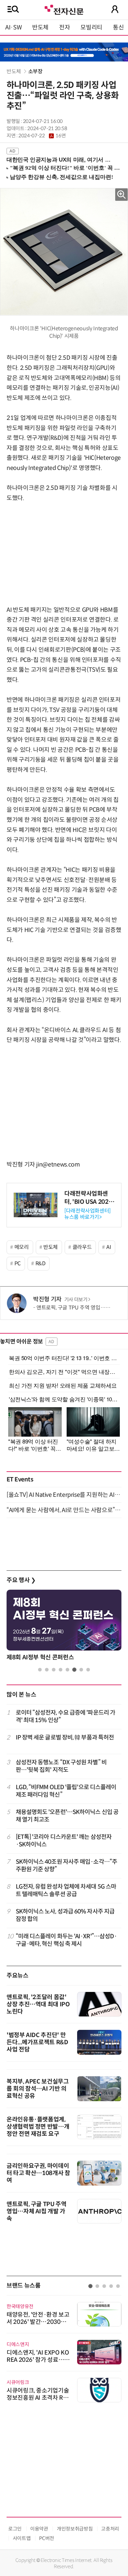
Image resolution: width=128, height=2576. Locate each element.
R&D (41, 1263)
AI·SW (13, 27)
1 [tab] (40, 1670)
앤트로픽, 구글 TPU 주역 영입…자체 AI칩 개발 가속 (37, 2211)
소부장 (35, 71)
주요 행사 (21, 1580)
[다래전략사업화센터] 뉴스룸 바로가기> (87, 1214)
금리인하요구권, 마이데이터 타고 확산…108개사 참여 (38, 2173)
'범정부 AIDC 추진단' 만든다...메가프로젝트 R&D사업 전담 (37, 2042)
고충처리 (110, 2529)
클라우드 (82, 1247)
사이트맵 (22, 2538)
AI (109, 1247)
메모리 (22, 1247)
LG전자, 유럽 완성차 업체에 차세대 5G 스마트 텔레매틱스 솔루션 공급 (66, 1890)
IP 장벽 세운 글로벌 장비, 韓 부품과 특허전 (65, 1738)
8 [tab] (88, 1670)
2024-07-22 (42, 136)
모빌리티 (91, 27)
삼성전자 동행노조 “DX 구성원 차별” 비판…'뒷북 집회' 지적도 (61, 1766)
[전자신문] (64, 9)
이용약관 (39, 2529)
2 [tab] (47, 1670)
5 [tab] (67, 1670)
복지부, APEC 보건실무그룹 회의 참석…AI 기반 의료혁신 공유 (38, 2089)
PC (18, 1263)
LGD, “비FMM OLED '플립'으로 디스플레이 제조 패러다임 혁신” (66, 1791)
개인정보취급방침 (75, 2529)
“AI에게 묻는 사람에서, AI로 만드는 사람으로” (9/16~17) (64, 1510)
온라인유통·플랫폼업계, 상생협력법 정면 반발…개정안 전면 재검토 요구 (38, 2127)
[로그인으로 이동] (115, 9)
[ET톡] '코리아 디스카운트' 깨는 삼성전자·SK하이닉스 (64, 1841)
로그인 (15, 2529)
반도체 (40, 27)
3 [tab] (54, 1670)
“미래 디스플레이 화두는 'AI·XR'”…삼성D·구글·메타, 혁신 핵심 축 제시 (66, 1940)
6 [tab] (74, 1670)
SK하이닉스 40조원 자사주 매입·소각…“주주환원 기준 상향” (66, 1866)
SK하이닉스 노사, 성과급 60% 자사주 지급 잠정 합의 (65, 1915)
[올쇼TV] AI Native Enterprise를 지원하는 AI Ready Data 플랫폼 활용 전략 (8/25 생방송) (64, 1495)
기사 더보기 (76, 1300)
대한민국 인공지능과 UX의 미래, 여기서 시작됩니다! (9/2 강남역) (61, 160)
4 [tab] (61, 1670)
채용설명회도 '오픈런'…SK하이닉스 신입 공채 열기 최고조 (67, 1816)
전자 (64, 27)
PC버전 (47, 2538)
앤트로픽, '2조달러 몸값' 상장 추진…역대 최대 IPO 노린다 (38, 2004)
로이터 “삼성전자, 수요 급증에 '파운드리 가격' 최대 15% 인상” (66, 1716)
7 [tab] (81, 1670)
